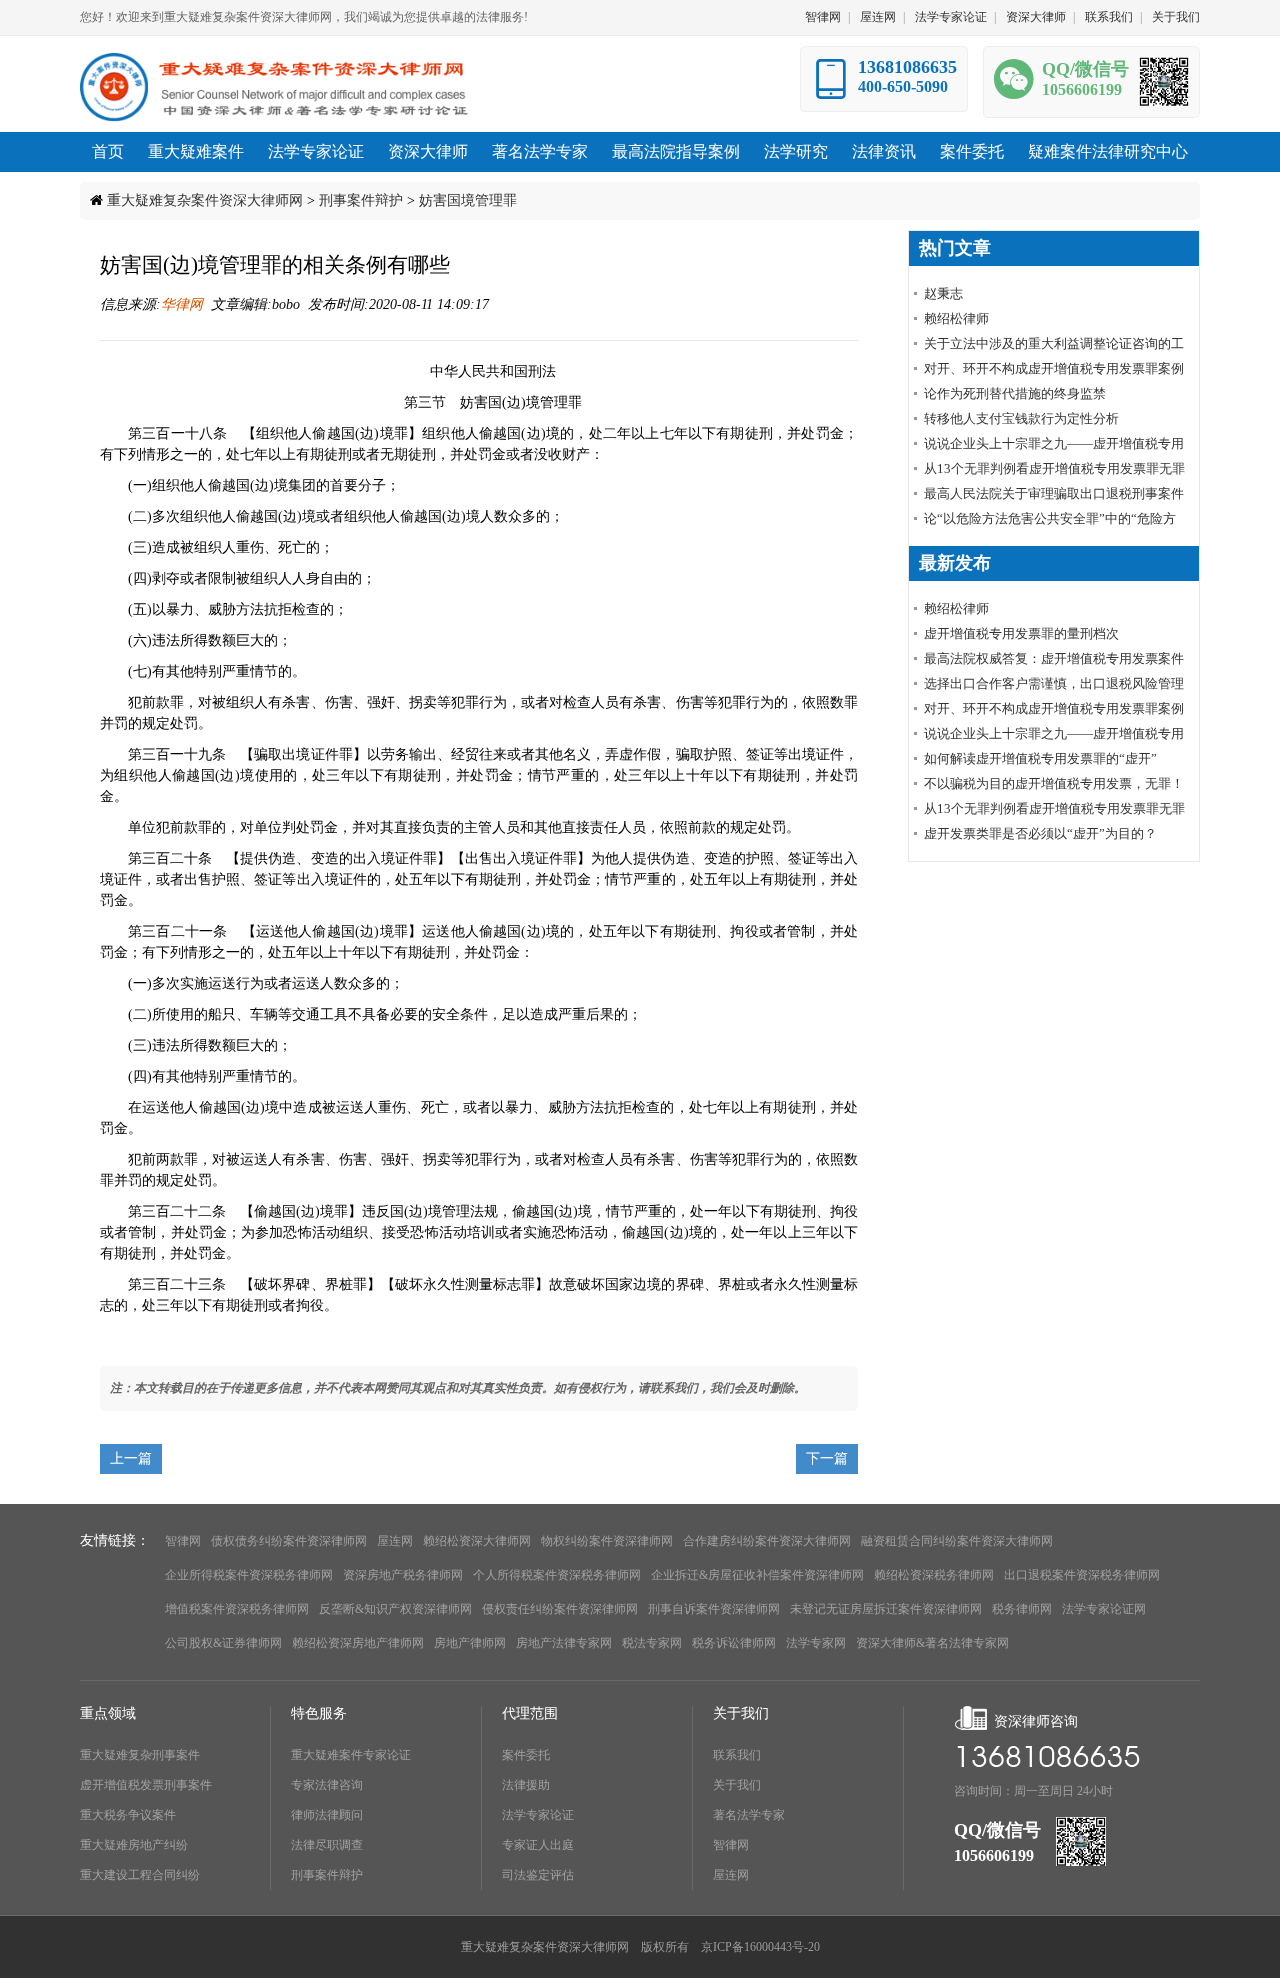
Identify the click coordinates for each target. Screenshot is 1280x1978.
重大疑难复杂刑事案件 (140, 1755)
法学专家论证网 (1104, 1609)
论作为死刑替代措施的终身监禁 (1015, 393)
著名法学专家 (749, 1815)
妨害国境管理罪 (468, 200)
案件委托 (526, 1755)
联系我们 (1109, 17)
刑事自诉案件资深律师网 (714, 1609)
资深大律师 (1036, 17)
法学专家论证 (951, 17)
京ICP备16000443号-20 (760, 1947)
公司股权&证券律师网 (223, 1643)
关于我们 (1176, 17)
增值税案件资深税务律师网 (237, 1609)
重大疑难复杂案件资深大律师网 (205, 200)
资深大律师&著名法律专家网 (932, 1643)
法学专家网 (816, 1643)
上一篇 (131, 1458)
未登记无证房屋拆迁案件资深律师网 (886, 1609)
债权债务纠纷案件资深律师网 (289, 1541)
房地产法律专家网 (564, 1643)
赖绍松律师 (956, 318)
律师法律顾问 (327, 1815)
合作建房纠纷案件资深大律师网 (767, 1541)
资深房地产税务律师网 (403, 1575)
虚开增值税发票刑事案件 (146, 1785)
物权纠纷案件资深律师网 (607, 1541)
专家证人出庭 (538, 1845)
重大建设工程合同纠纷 (140, 1875)
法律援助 (526, 1785)
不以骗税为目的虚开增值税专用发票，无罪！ (1054, 783)
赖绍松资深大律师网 (477, 1541)
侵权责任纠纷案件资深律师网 (560, 1609)
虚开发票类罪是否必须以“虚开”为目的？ (1040, 833)
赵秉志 (943, 293)
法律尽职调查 (327, 1845)
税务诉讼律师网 (734, 1643)
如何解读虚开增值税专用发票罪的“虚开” (1040, 758)
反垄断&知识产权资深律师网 (395, 1609)
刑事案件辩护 (361, 200)
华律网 (182, 304)
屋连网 (878, 17)
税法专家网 (652, 1643)
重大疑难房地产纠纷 (134, 1845)
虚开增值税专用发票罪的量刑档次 (1021, 633)
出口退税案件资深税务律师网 (1082, 1575)
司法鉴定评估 (538, 1875)
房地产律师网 (470, 1643)
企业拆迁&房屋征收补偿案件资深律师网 (757, 1575)
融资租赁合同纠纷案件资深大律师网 (957, 1541)
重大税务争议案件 (128, 1815)
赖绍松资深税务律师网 (934, 1575)
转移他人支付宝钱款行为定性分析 (1021, 418)
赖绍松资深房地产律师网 (358, 1643)
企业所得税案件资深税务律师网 (249, 1575)
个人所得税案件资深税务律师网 (557, 1575)
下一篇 (827, 1458)
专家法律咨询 (327, 1785)
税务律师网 (1022, 1609)
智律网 (823, 17)
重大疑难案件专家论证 (351, 1755)
